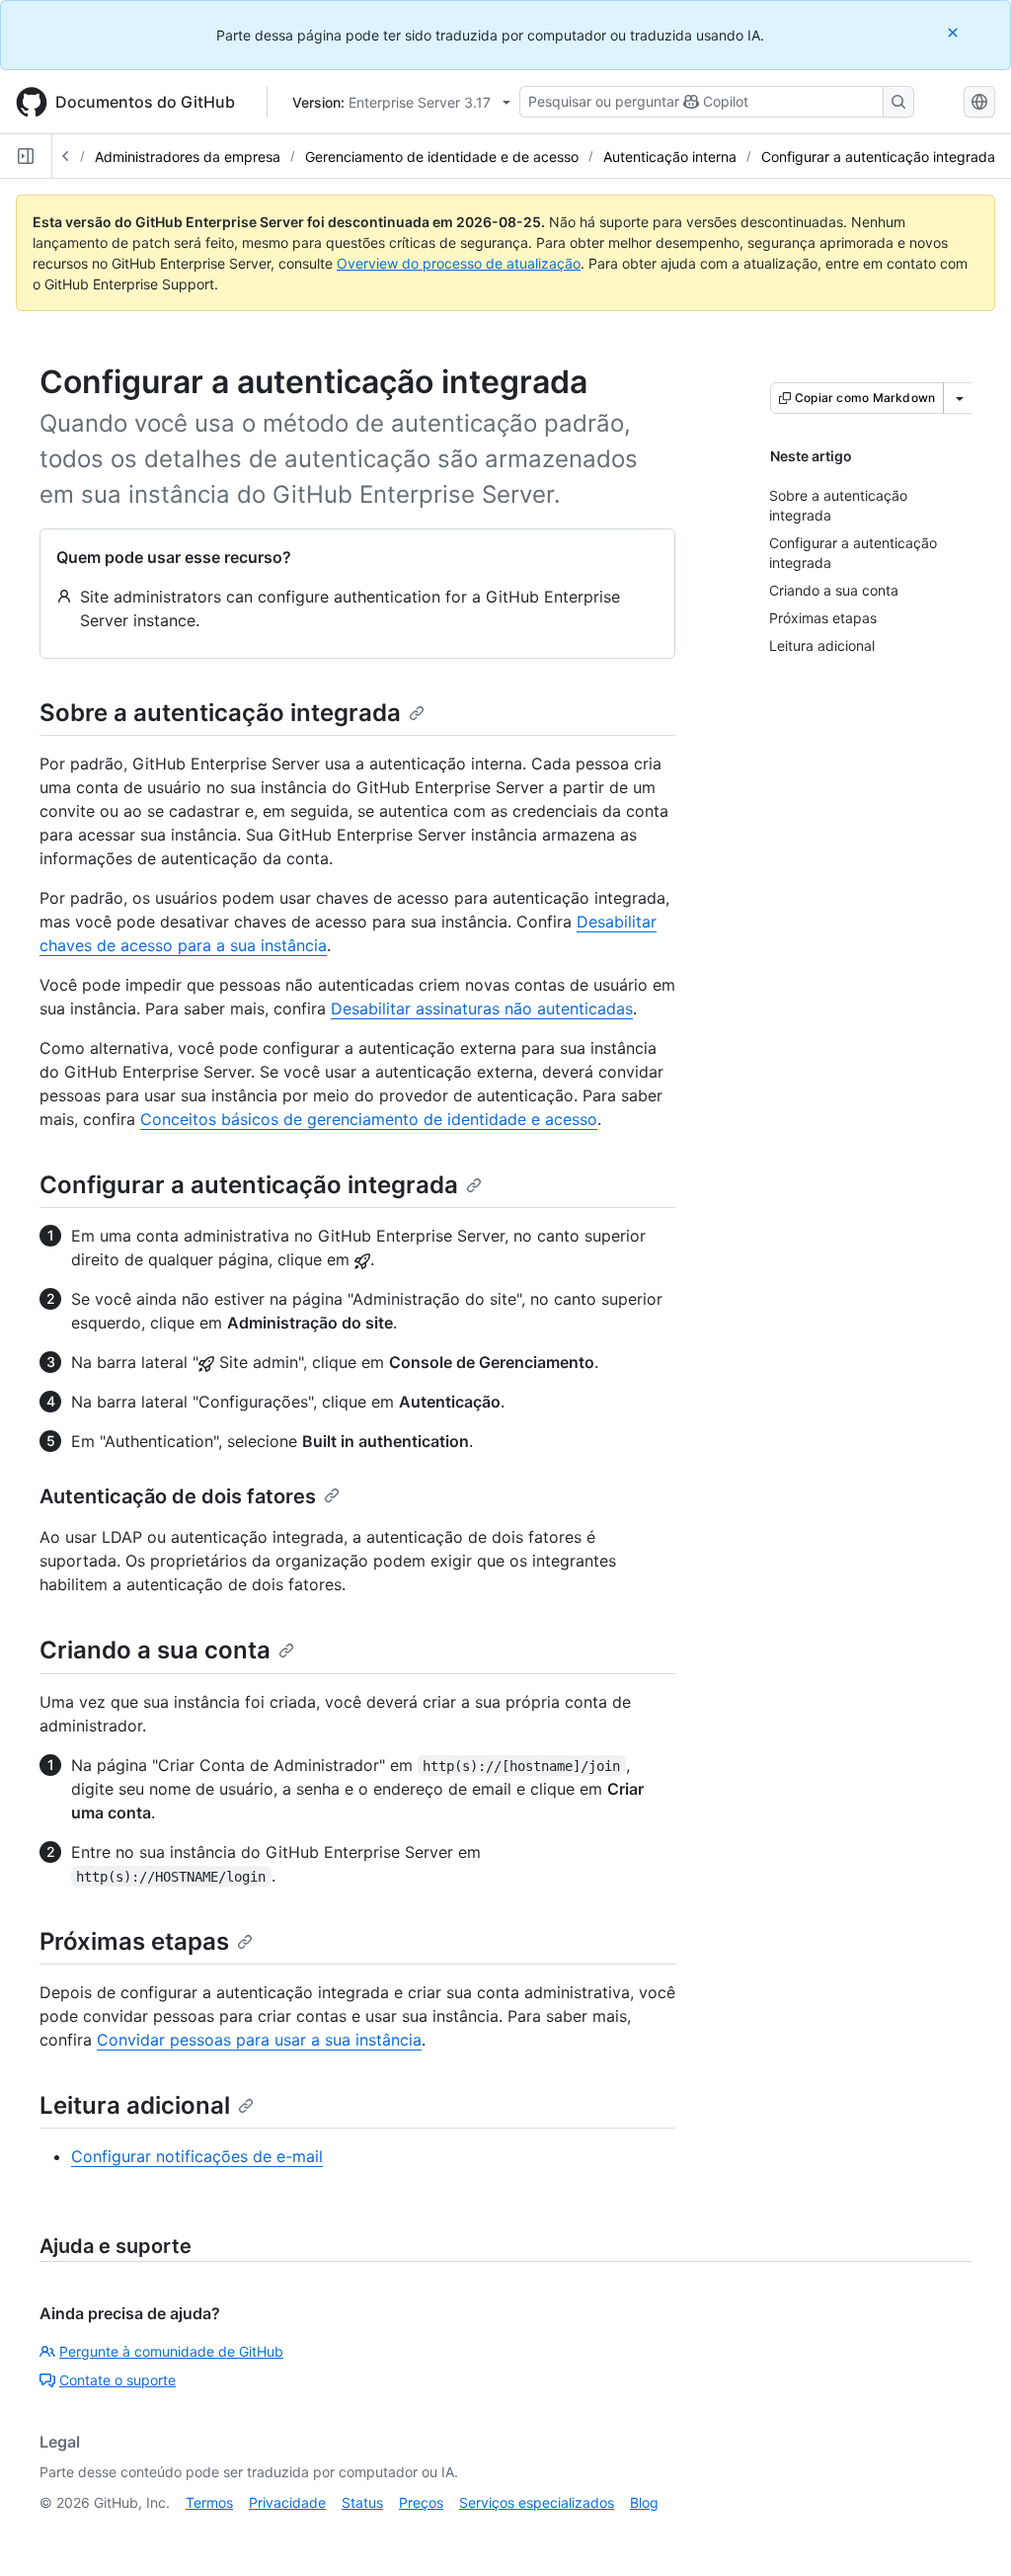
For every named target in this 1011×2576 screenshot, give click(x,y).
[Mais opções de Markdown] (960, 398)
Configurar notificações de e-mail (197, 2156)
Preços (421, 2502)
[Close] (955, 32)
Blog (644, 2502)
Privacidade (287, 2502)
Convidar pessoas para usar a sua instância (259, 2040)
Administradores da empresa (188, 157)
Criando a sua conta (155, 1650)
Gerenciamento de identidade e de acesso (442, 157)
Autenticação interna (670, 157)
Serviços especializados (537, 2502)
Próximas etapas (134, 1941)
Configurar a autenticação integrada (878, 157)
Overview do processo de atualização (459, 263)
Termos (209, 2502)
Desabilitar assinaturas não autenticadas (482, 1008)
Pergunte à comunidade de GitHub (171, 2351)
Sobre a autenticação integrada (220, 713)
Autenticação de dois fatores (178, 1496)
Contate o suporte (117, 2380)
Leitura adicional (135, 2105)
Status (362, 2502)
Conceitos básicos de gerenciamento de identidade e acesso (369, 1119)
